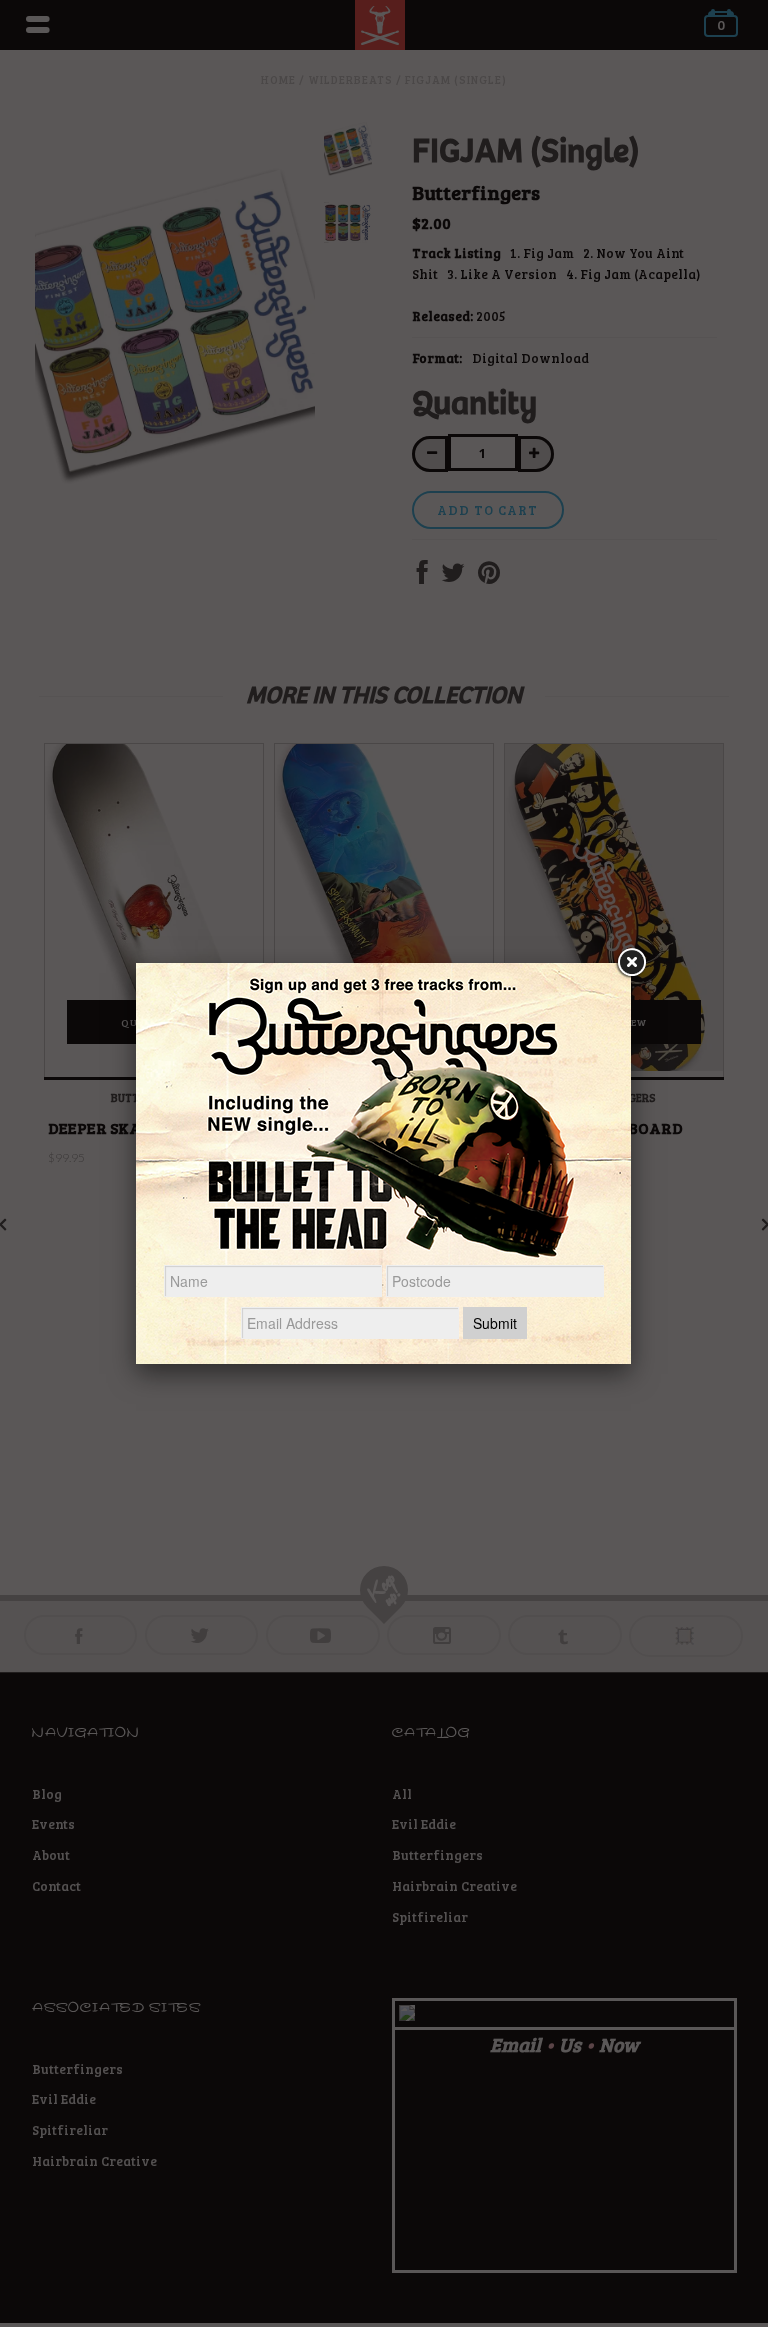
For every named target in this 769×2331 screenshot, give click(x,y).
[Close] (631, 963)
